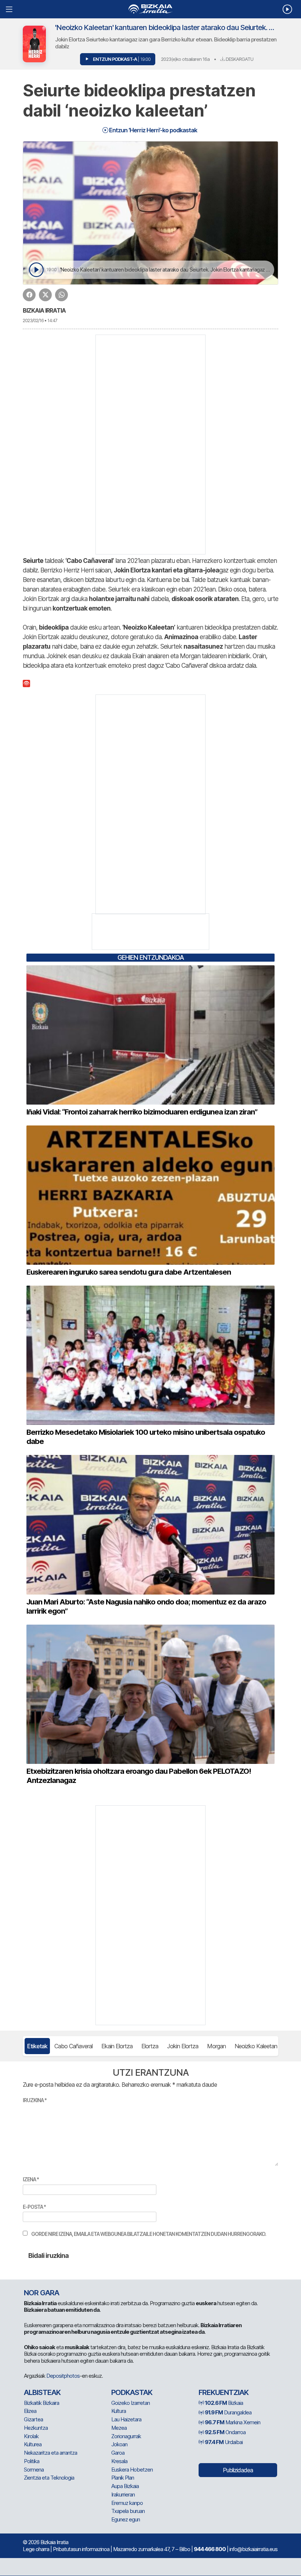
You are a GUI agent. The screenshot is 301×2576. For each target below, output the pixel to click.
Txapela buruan (128, 2511)
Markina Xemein (233, 2422)
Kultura (119, 2411)
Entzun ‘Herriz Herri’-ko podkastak (153, 130)
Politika (32, 2461)
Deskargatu (239, 59)
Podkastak (132, 2392)
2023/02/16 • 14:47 (40, 320)
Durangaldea (228, 2412)
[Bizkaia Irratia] (150, 9)
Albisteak (42, 2392)
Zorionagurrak (126, 2436)
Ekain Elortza (117, 2046)
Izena (31, 2179)
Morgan (216, 2046)
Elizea (30, 2411)
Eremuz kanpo (127, 2503)
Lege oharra (36, 2549)
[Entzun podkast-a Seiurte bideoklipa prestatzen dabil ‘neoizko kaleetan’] (36, 270)
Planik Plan (123, 2478)
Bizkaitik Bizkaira (41, 2403)
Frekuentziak (224, 2392)
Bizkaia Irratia (44, 310)
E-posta (34, 2207)
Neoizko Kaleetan (256, 2046)
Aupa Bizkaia (125, 2486)
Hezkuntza (36, 2428)
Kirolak (31, 2436)
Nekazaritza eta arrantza (50, 2453)
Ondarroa (225, 2432)
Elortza (150, 2046)
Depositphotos (63, 2376)
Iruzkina (35, 2100)
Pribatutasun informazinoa (81, 2549)
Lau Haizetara (126, 2419)
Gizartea (33, 2419)
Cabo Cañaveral (73, 2046)
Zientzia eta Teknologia (49, 2478)
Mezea (119, 2428)
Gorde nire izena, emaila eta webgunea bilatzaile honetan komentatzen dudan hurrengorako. (149, 2234)
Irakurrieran (123, 2494)
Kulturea (33, 2444)
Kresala (119, 2461)
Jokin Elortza (183, 2046)
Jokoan (119, 2444)
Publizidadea (238, 2470)
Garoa (118, 2453)
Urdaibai (224, 2442)
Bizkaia (224, 2403)
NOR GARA (41, 2293)
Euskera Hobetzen (132, 2470)
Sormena (34, 2470)
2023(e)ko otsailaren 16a (185, 59)
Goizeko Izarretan (130, 2403)
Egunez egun (126, 2519)
